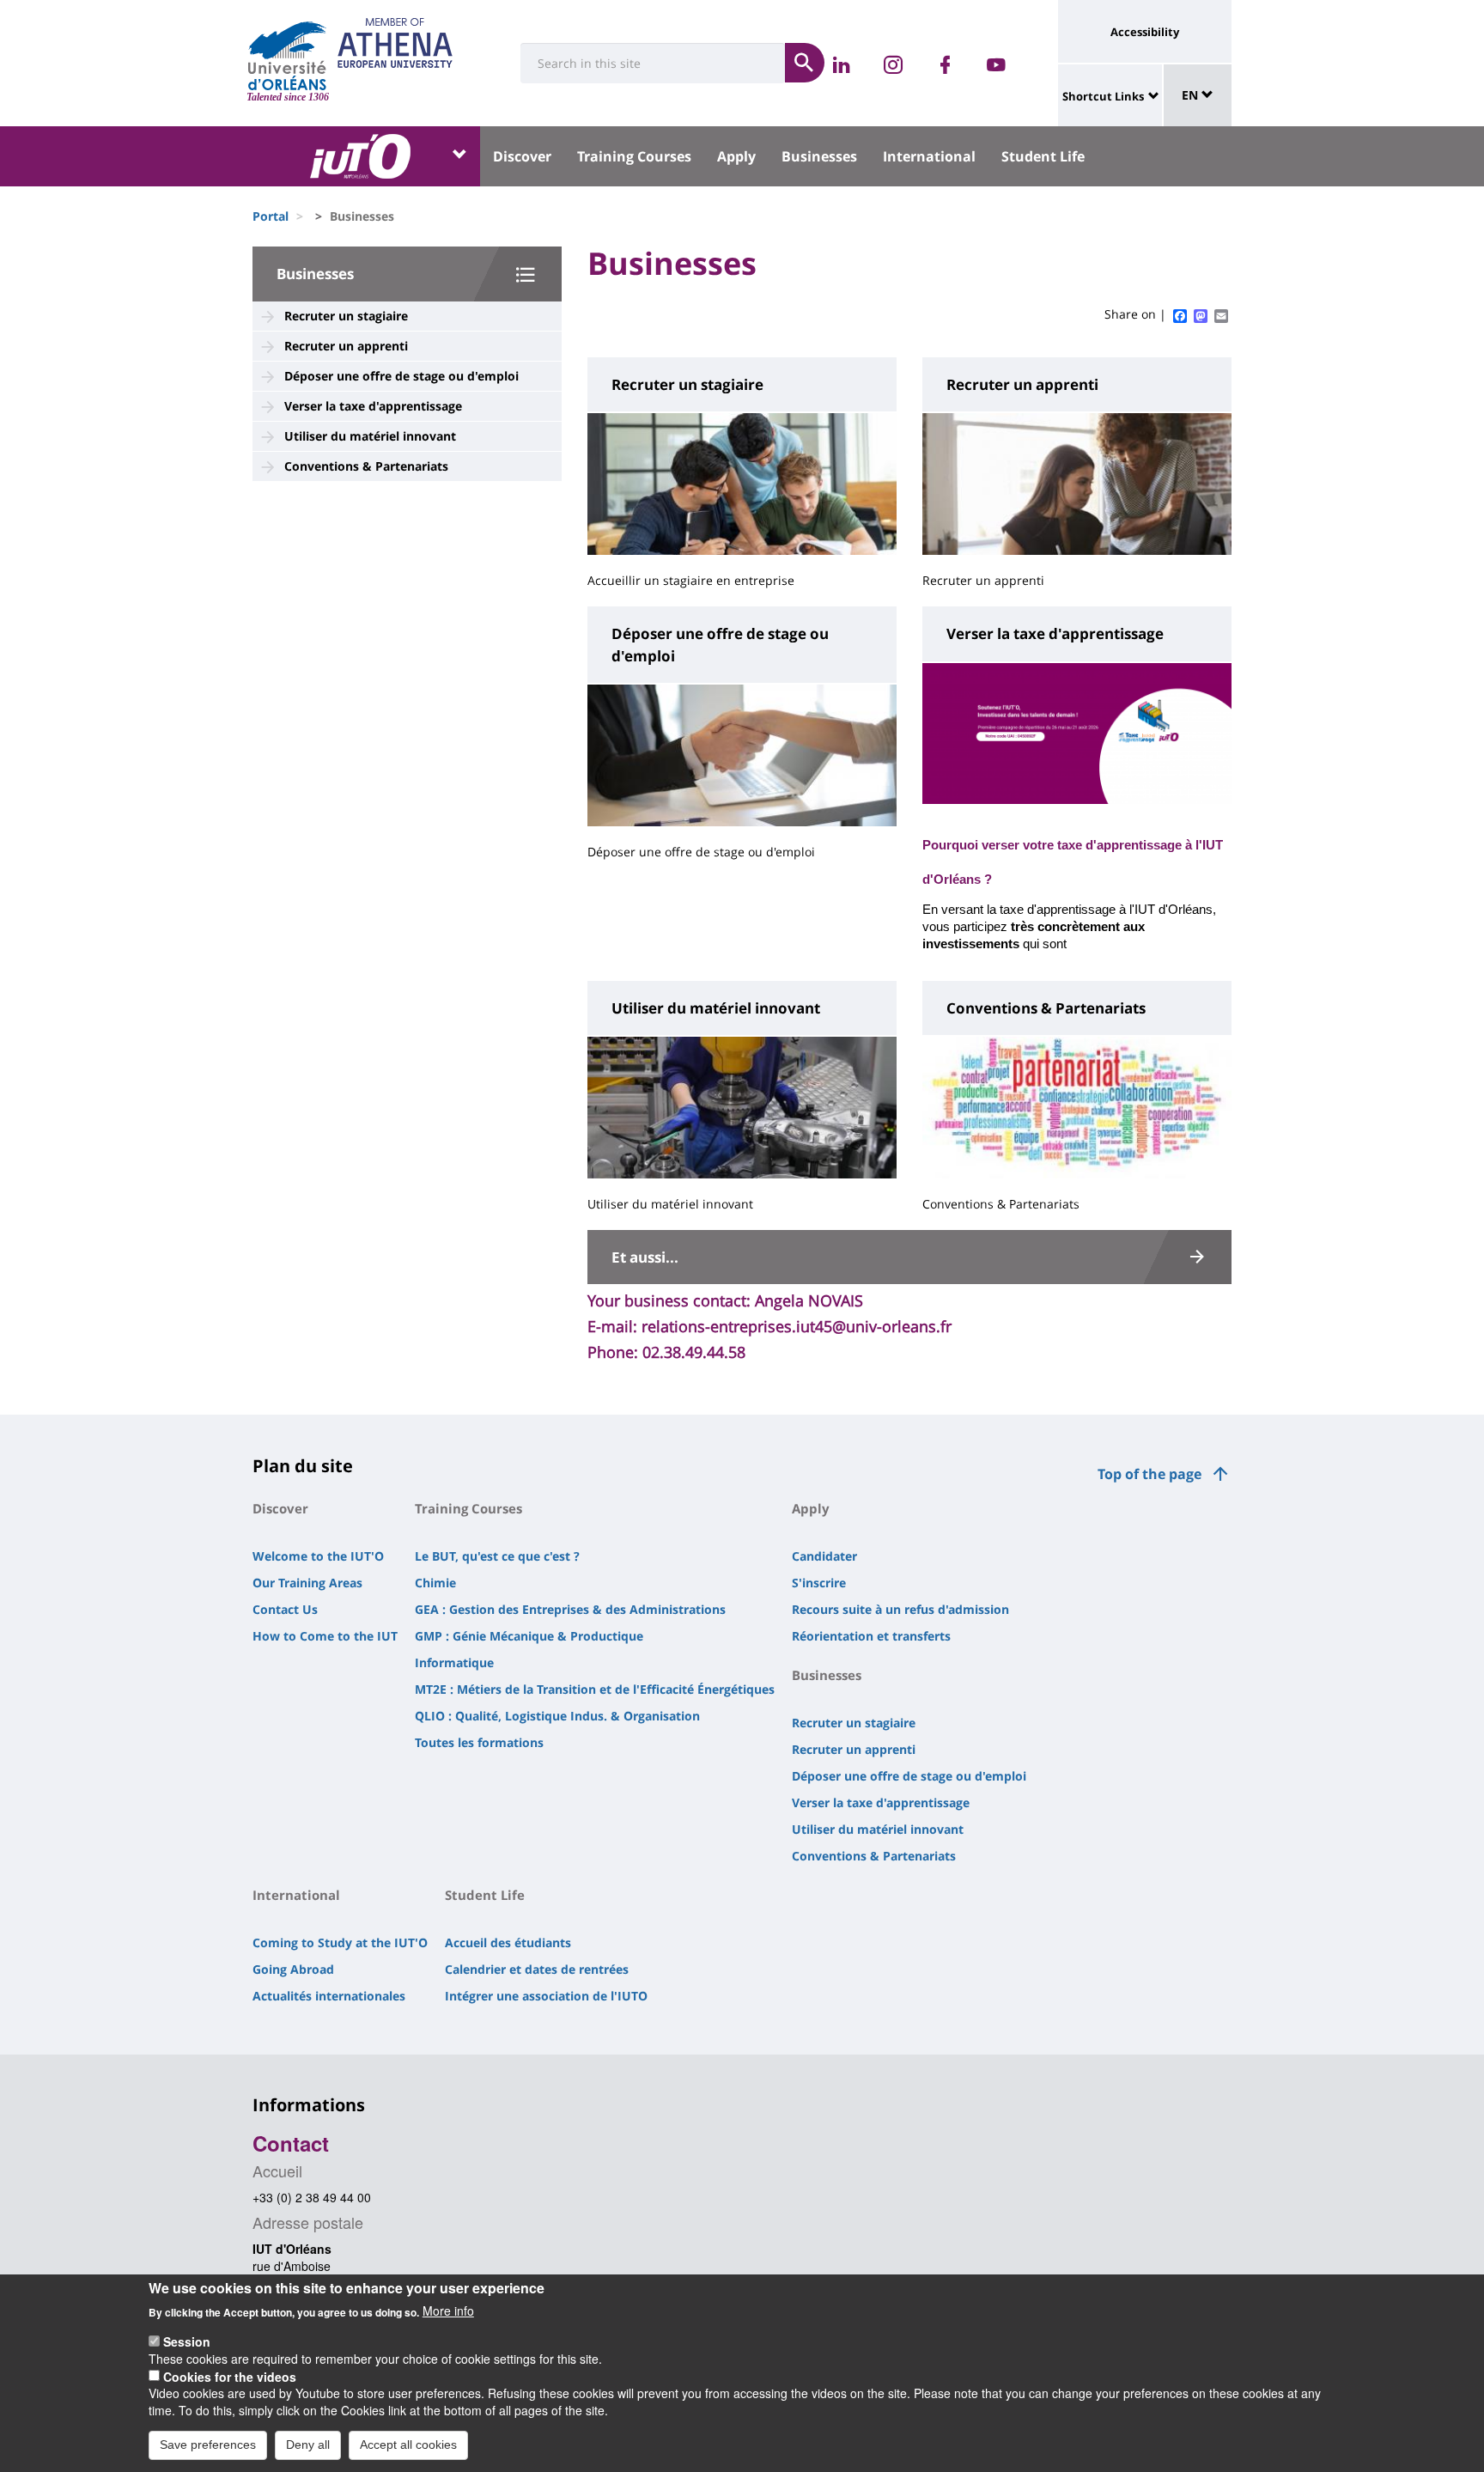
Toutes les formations (479, 1742)
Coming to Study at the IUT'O (340, 1942)
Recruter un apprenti (346, 346)
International (929, 156)
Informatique (454, 1662)
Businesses (819, 156)
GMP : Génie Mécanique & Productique (529, 1636)
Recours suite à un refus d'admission (900, 1609)
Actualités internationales (329, 1996)
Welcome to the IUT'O (318, 1556)
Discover (522, 156)
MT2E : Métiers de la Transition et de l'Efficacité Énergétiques (595, 1689)
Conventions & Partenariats (366, 466)
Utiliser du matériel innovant (370, 436)
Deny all (308, 2445)
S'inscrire (819, 1583)
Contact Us (285, 1609)
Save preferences (208, 2445)
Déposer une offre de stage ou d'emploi (401, 376)
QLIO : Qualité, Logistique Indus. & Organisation (557, 1716)
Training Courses (634, 156)
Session (187, 2341)
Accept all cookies (408, 2445)
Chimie (435, 1583)
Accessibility (1145, 32)
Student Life (1043, 156)
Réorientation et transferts (871, 1636)
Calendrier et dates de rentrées (537, 1969)
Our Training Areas (307, 1583)
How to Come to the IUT (325, 1636)
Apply (736, 156)
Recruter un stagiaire (346, 316)
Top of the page (1149, 1474)
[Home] (287, 56)
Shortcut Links (1103, 96)
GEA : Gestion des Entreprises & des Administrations (570, 1609)
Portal (271, 216)
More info (448, 2311)
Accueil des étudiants (508, 1942)
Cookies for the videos (230, 2376)
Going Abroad (293, 1969)
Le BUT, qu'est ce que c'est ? (497, 1556)
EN (1192, 95)
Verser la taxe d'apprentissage (373, 406)
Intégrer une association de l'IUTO (546, 1996)
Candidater (824, 1556)
